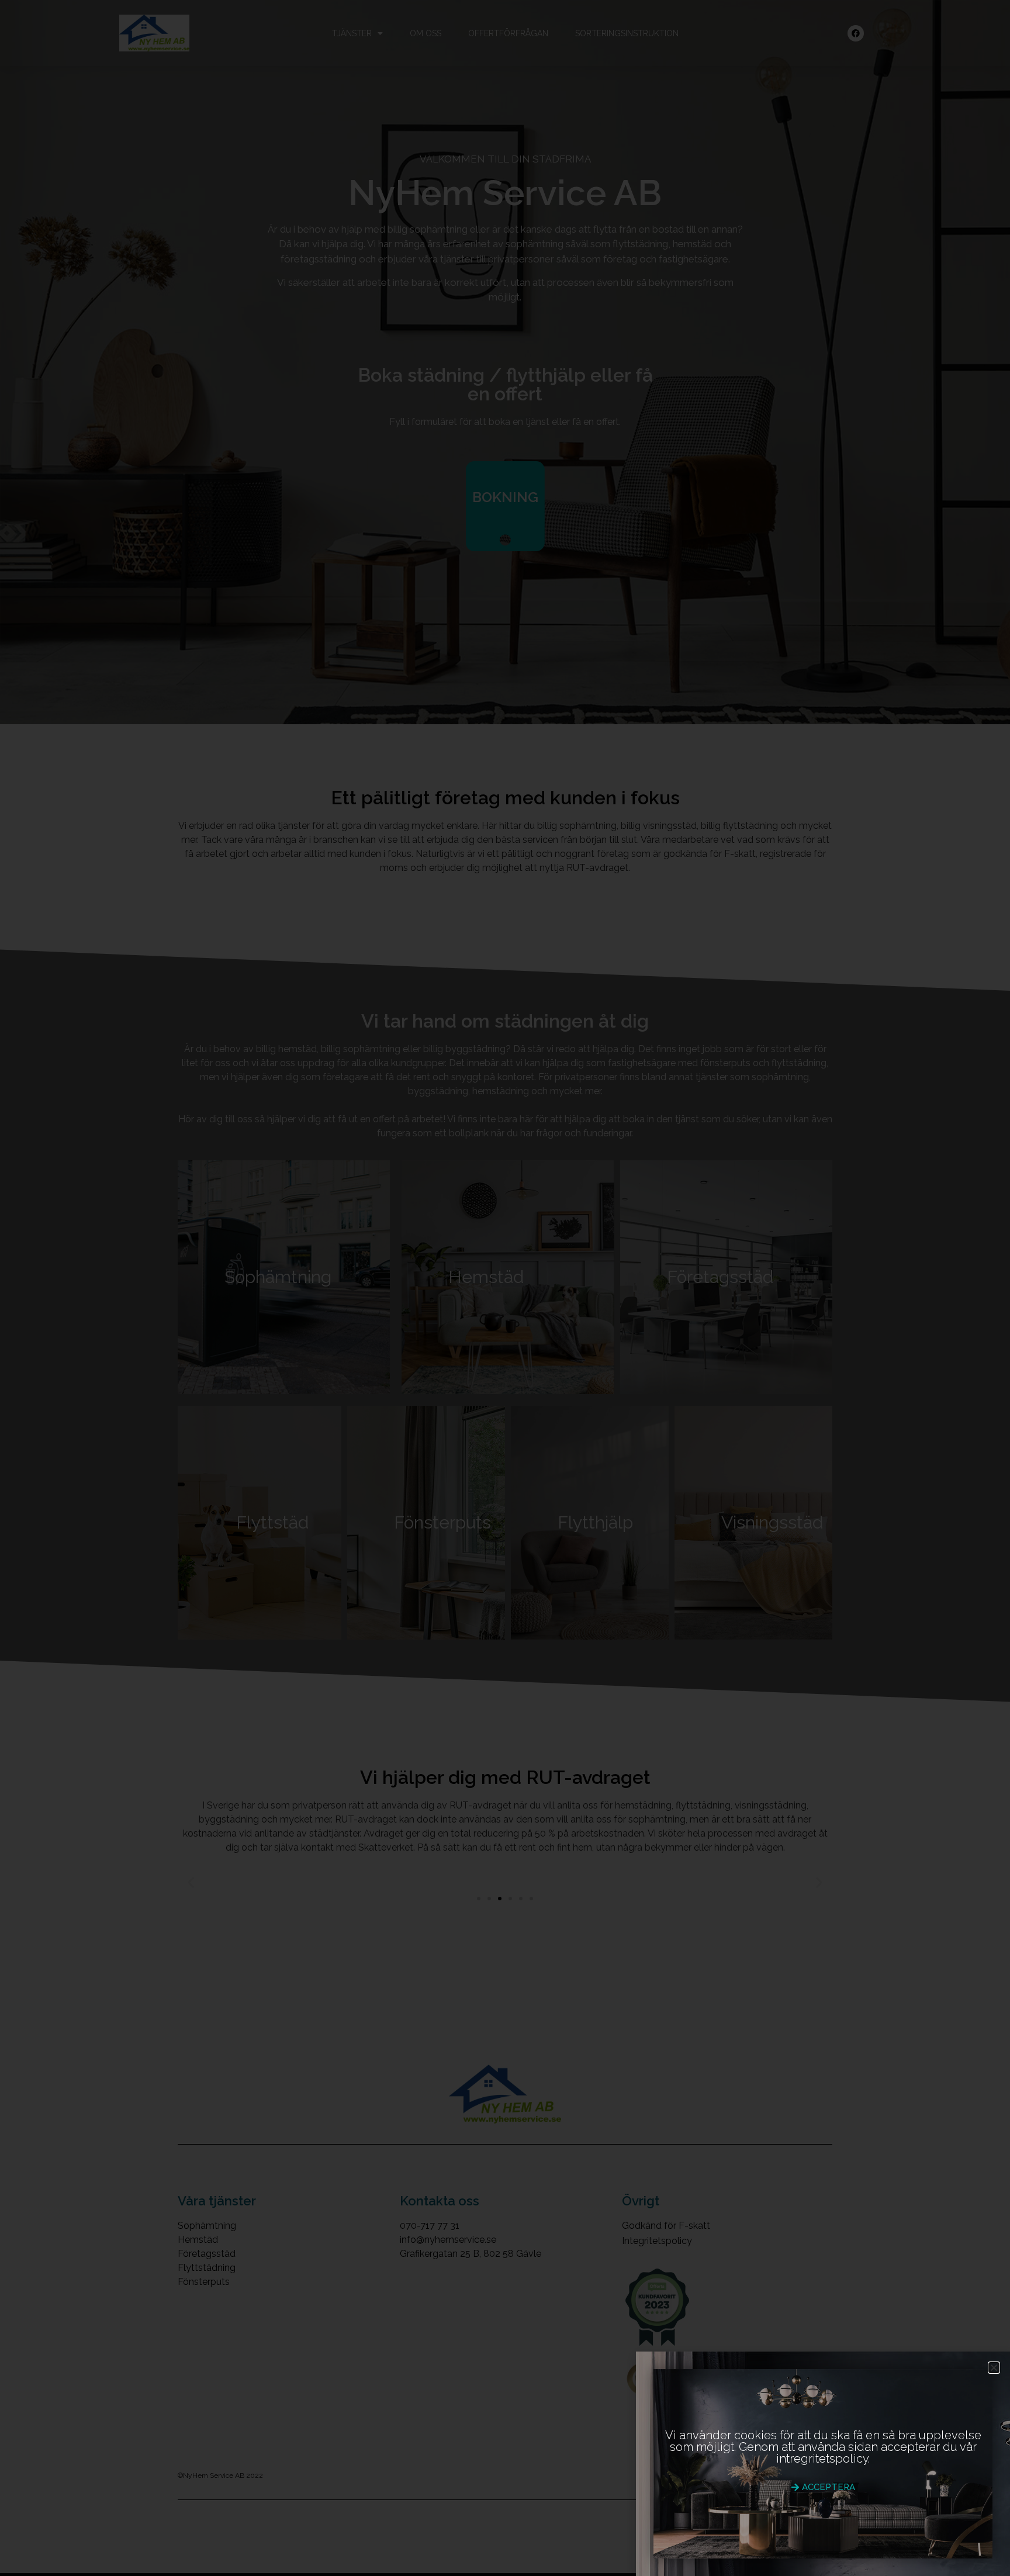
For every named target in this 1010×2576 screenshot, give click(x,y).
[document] (505, 1288)
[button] (994, 2368)
